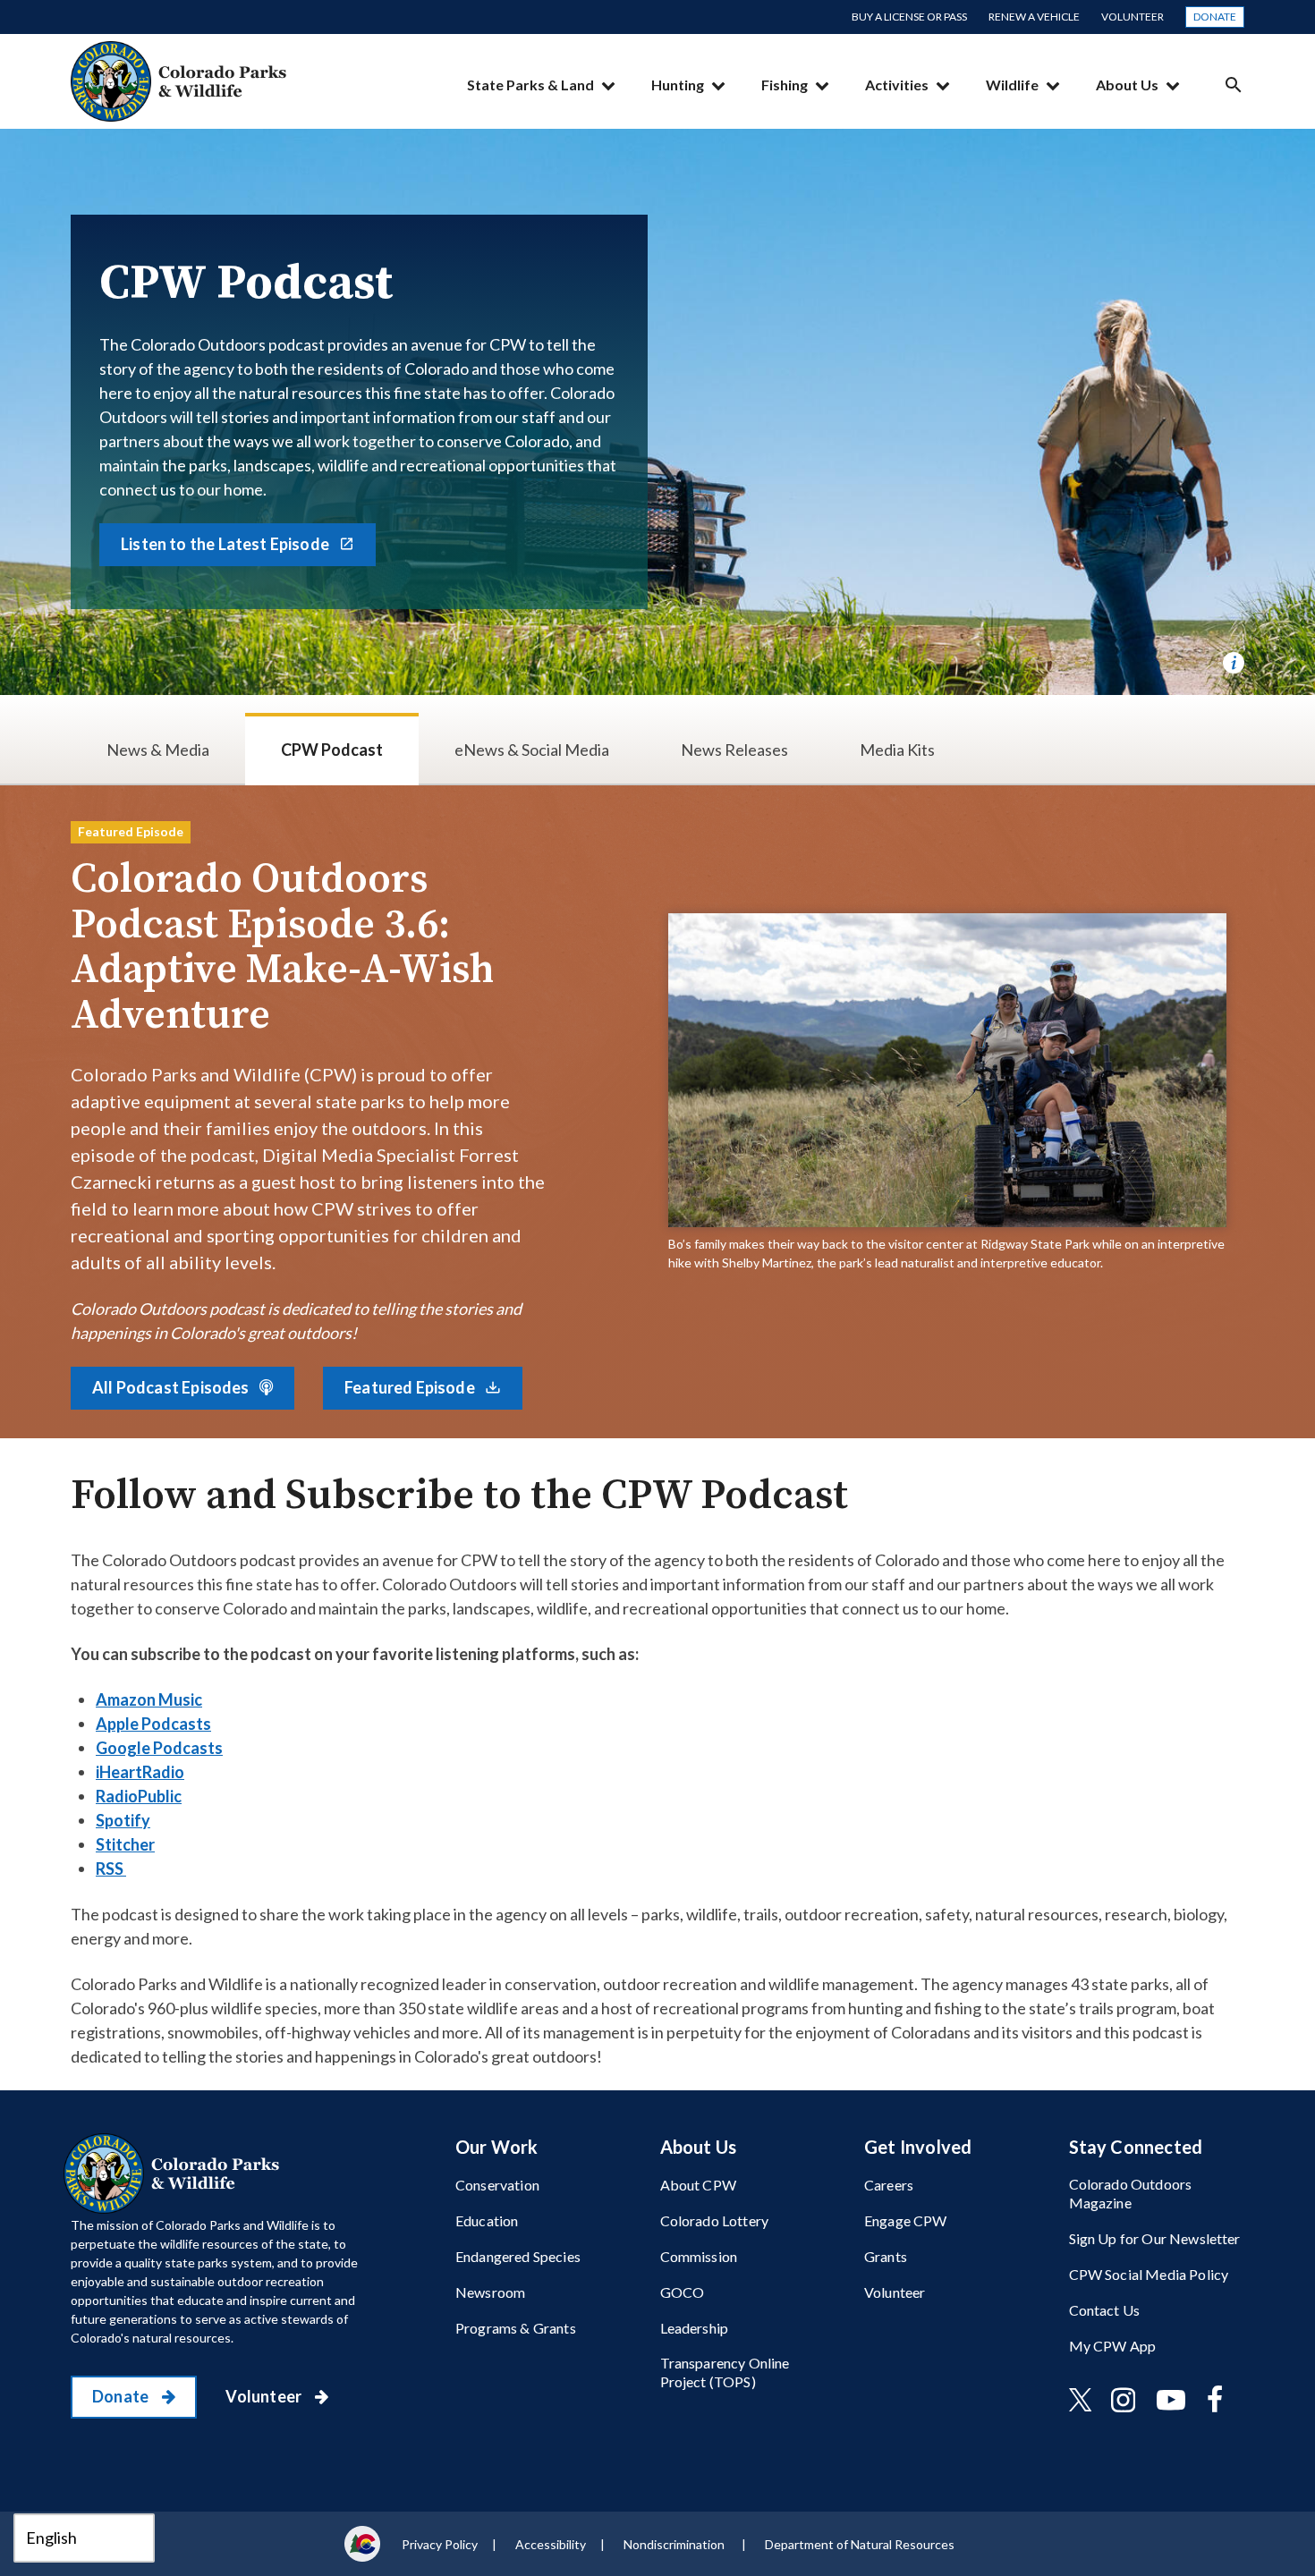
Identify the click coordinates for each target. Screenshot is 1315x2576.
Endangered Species (518, 2256)
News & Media (158, 750)
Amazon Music (149, 1699)
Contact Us (1105, 2310)
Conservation (497, 2185)
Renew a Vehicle (1034, 17)
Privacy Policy (440, 2544)
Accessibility (551, 2544)
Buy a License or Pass (909, 17)
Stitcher (125, 1844)
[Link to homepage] (175, 2173)
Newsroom (490, 2292)
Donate (1215, 17)
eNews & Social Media (532, 750)
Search (1234, 85)
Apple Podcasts (153, 1724)
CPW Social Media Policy (1149, 2274)
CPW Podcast (332, 750)
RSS (111, 1868)
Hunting (678, 85)
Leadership (695, 2328)
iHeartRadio (140, 1772)
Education (487, 2220)
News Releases (734, 750)
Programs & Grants (516, 2328)
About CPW (698, 2185)
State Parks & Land (530, 85)
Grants (886, 2256)
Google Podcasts (159, 1748)
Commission (699, 2256)
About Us (1127, 85)
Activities (897, 85)
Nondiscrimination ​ (675, 2544)
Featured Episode (411, 1387)
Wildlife (1012, 85)
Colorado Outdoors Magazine (1131, 2193)
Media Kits (897, 750)
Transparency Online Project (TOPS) (725, 2372)
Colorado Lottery (715, 2220)
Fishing (785, 85)
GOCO (683, 2292)
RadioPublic (139, 1796)
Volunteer (1133, 17)
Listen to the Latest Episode (226, 544)
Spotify (123, 1820)
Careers (889, 2185)
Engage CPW (906, 2220)
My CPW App (1113, 2346)
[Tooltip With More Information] (1234, 663)
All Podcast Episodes (172, 1387)
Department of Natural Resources (860, 2544)
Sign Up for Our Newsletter (1155, 2238)
